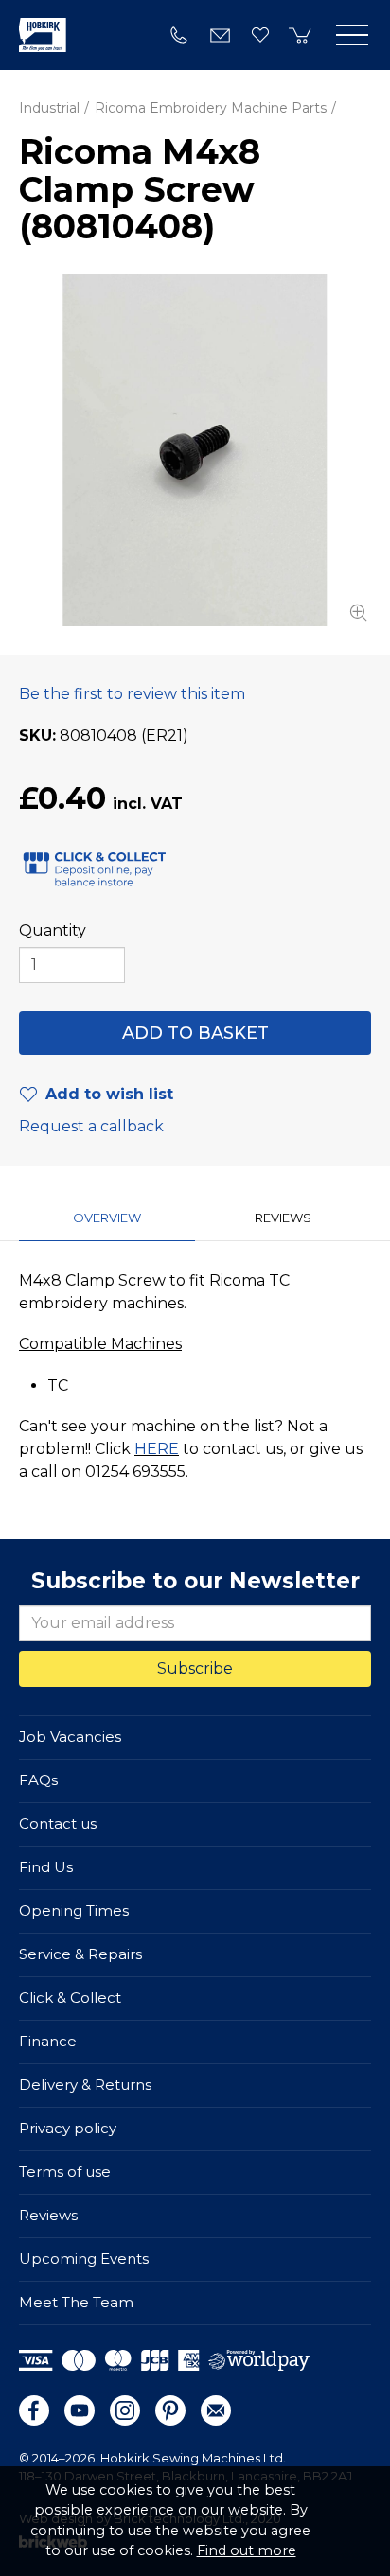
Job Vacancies (70, 1736)
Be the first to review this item (132, 694)
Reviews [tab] (283, 1218)
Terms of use (65, 2172)
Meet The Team (76, 2302)
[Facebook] (34, 2410)
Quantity (53, 930)
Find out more (247, 2550)
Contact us (58, 1823)
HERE (157, 1449)
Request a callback (91, 1126)
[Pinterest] (170, 2410)
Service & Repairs (80, 1954)
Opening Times (74, 1910)
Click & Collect (70, 1998)
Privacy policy (68, 2128)
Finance (48, 2041)
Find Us (46, 1867)
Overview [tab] (107, 1218)
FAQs (38, 1780)
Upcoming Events (84, 2259)
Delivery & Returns (85, 2085)
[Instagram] (125, 2410)
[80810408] (195, 450)
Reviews (48, 2215)
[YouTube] (80, 2410)
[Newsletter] (216, 2410)
